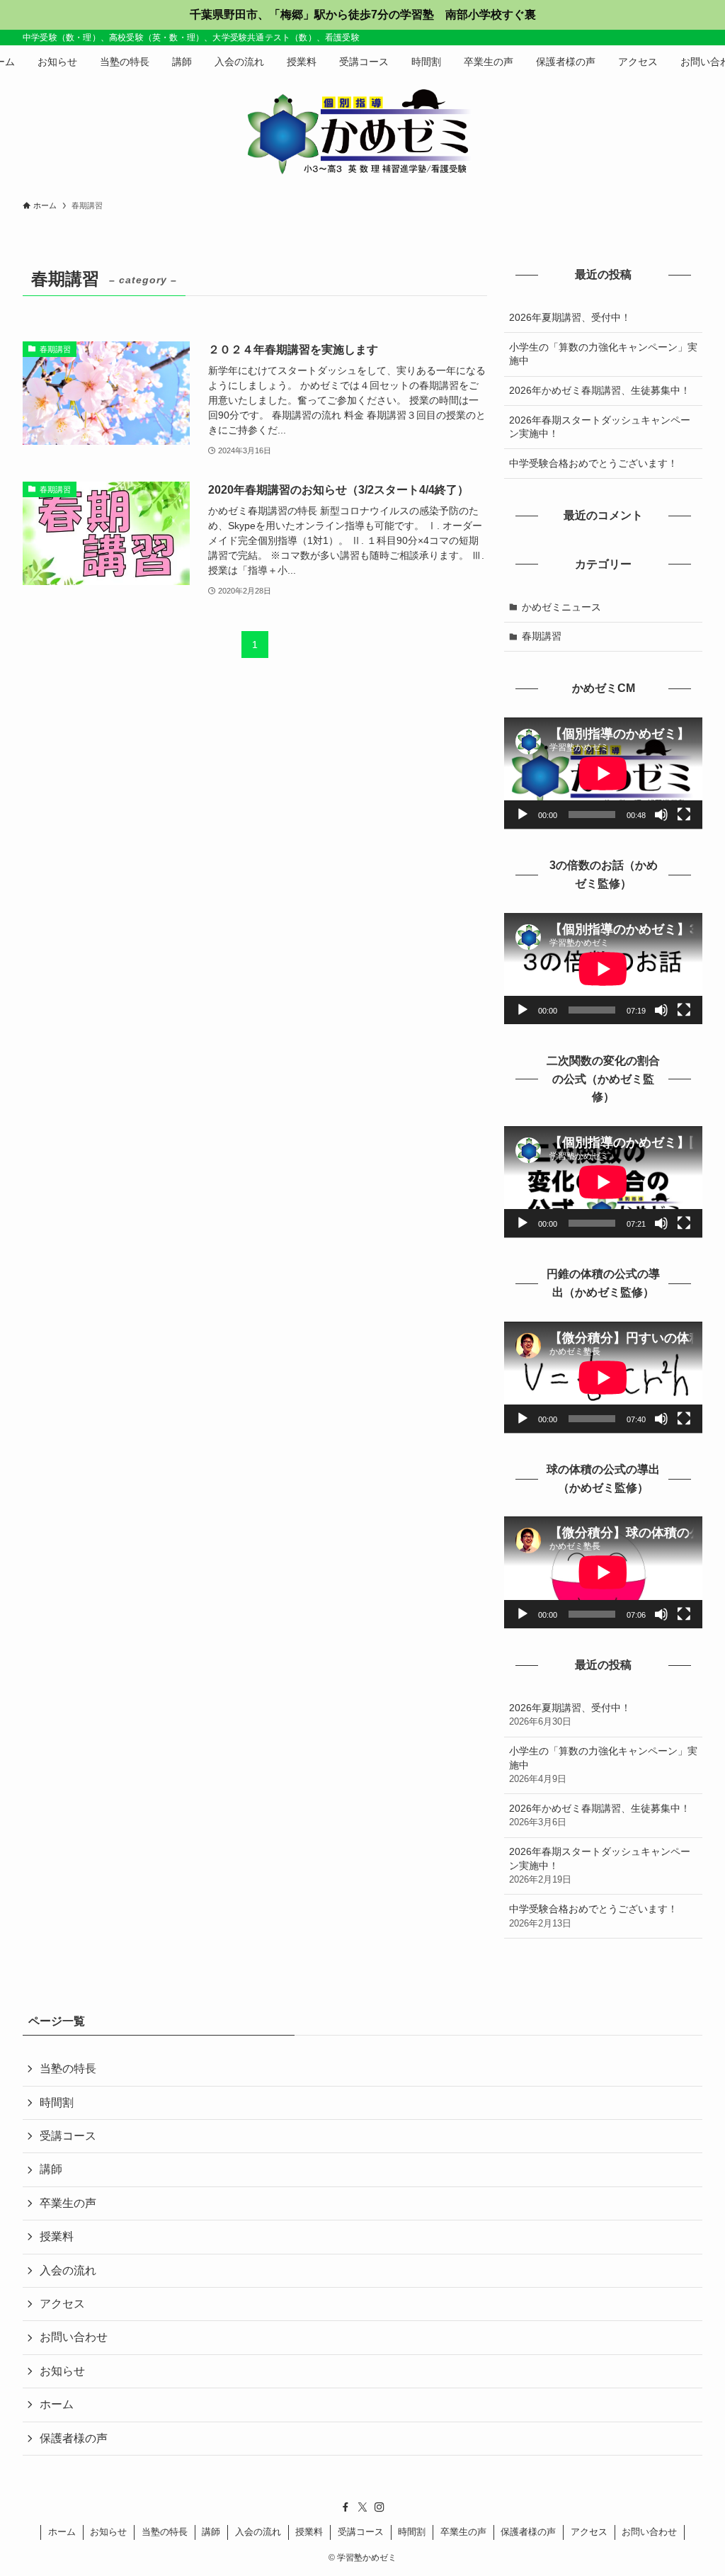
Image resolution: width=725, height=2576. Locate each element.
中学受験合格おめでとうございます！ (593, 463)
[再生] (523, 815)
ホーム (57, 2404)
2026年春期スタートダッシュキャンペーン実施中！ (600, 427)
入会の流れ (68, 2270)
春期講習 (542, 636)
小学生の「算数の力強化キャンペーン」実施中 (603, 354)
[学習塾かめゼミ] (362, 132)
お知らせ (62, 2371)
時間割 (57, 2103)
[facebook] (346, 2507)
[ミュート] (661, 815)
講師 (51, 2169)
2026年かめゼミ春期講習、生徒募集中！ (600, 390)
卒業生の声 (68, 2203)
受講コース (68, 2136)
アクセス (62, 2304)
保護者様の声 (74, 2438)
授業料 (57, 2236)
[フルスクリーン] (684, 815)
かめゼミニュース (561, 607)
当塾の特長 (68, 2069)
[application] (603, 773)
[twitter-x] (362, 2507)
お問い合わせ (74, 2337)
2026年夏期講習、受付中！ (570, 317)
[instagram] (379, 2507)
